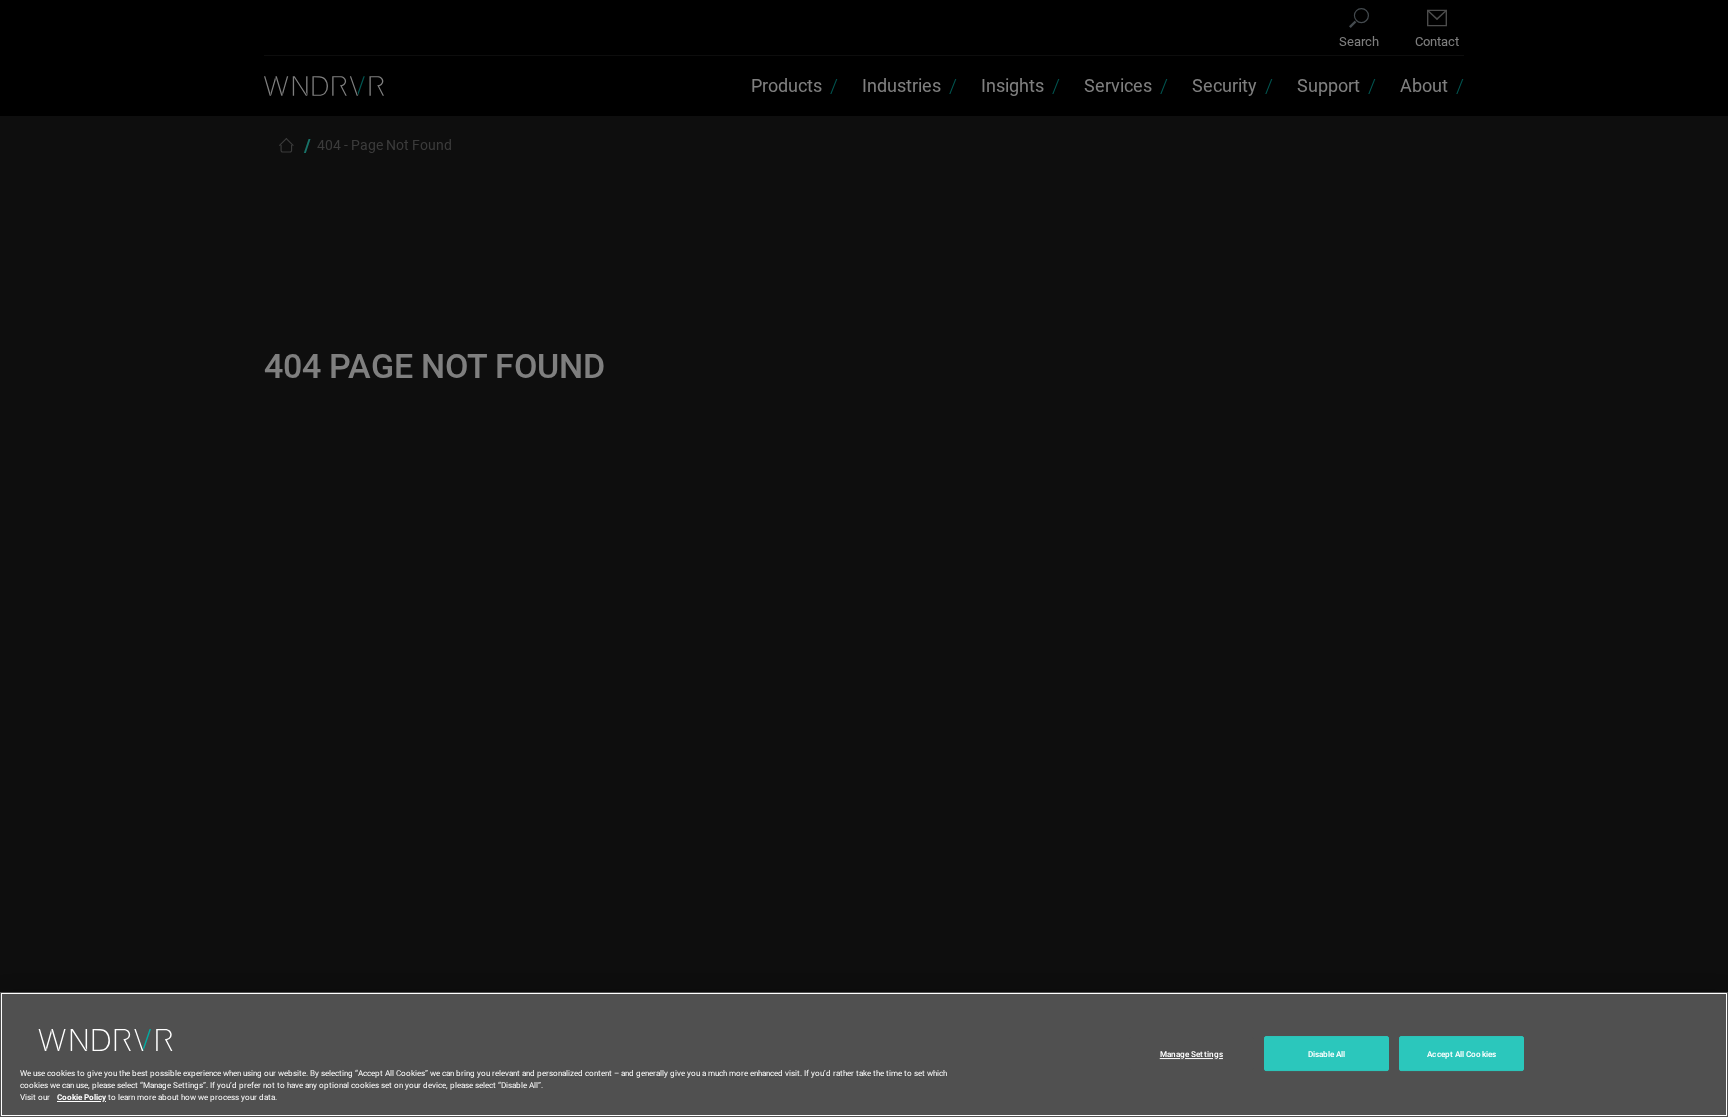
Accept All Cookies (1461, 1053)
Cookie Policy (81, 1095)
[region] (864, 1054)
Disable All (1327, 1053)
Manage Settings (1191, 1053)
